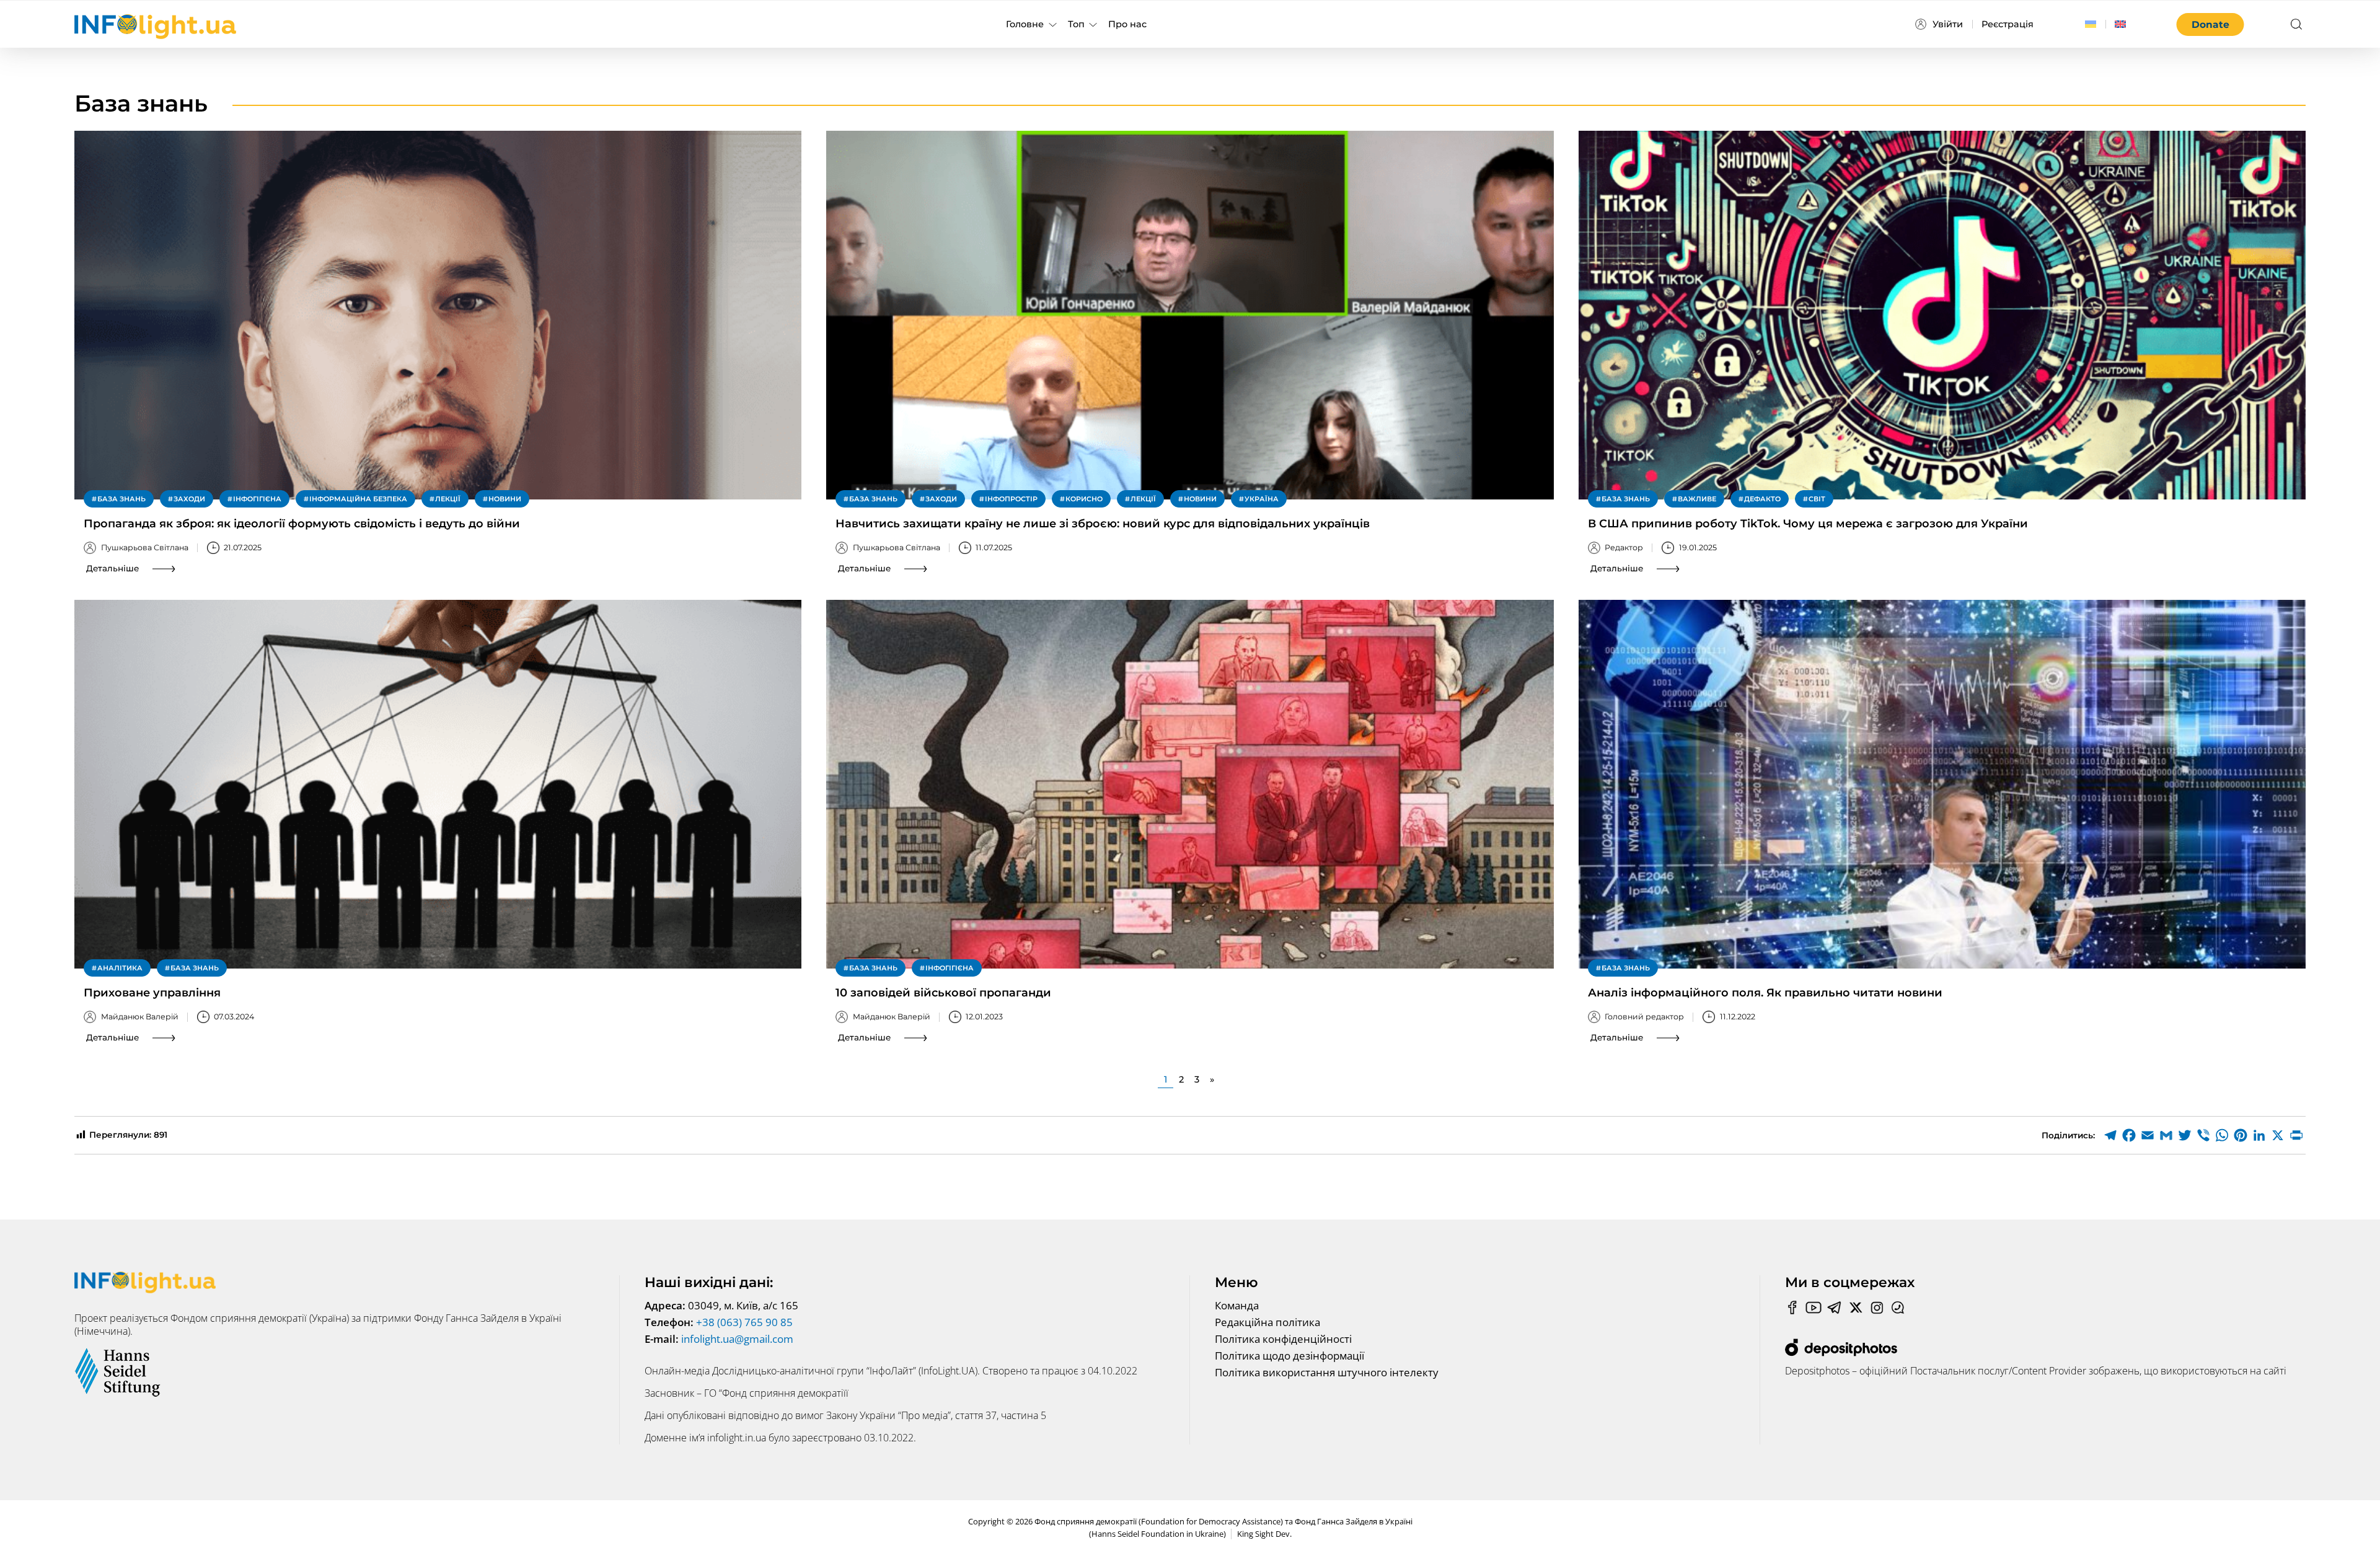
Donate (2210, 24)
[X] (2278, 1135)
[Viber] (2203, 1135)
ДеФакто (1762, 499)
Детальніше (112, 568)
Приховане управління (152, 993)
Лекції (448, 499)
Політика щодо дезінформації (1289, 1356)
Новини (505, 499)
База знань (121, 499)
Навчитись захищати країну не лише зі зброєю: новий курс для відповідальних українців (1103, 524)
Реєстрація (2008, 24)
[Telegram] (2110, 1135)
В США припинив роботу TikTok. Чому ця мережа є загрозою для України (1808, 524)
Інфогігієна (257, 499)
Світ (1817, 499)
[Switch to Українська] (2091, 24)
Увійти (1948, 24)
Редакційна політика (1267, 1322)
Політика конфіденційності (1283, 1339)
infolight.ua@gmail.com (737, 1339)
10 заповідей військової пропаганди (943, 993)
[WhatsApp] (2222, 1135)
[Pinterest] (2241, 1135)
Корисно (1084, 499)
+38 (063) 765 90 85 (744, 1322)
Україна (1262, 499)
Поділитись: (2068, 1135)
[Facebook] (2129, 1135)
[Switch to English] (2120, 24)
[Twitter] (2185, 1135)
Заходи (189, 499)
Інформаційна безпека (358, 499)
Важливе (1697, 499)
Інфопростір (1011, 499)
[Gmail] (2166, 1135)
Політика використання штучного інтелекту (1327, 1372)
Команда (1237, 1305)
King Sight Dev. (1264, 1534)
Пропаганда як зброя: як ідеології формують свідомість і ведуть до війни (302, 524)
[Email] (2148, 1135)
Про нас (1127, 24)
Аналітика (120, 968)
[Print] (2296, 1135)
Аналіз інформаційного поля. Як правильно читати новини (1765, 993)
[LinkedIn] (2259, 1135)
